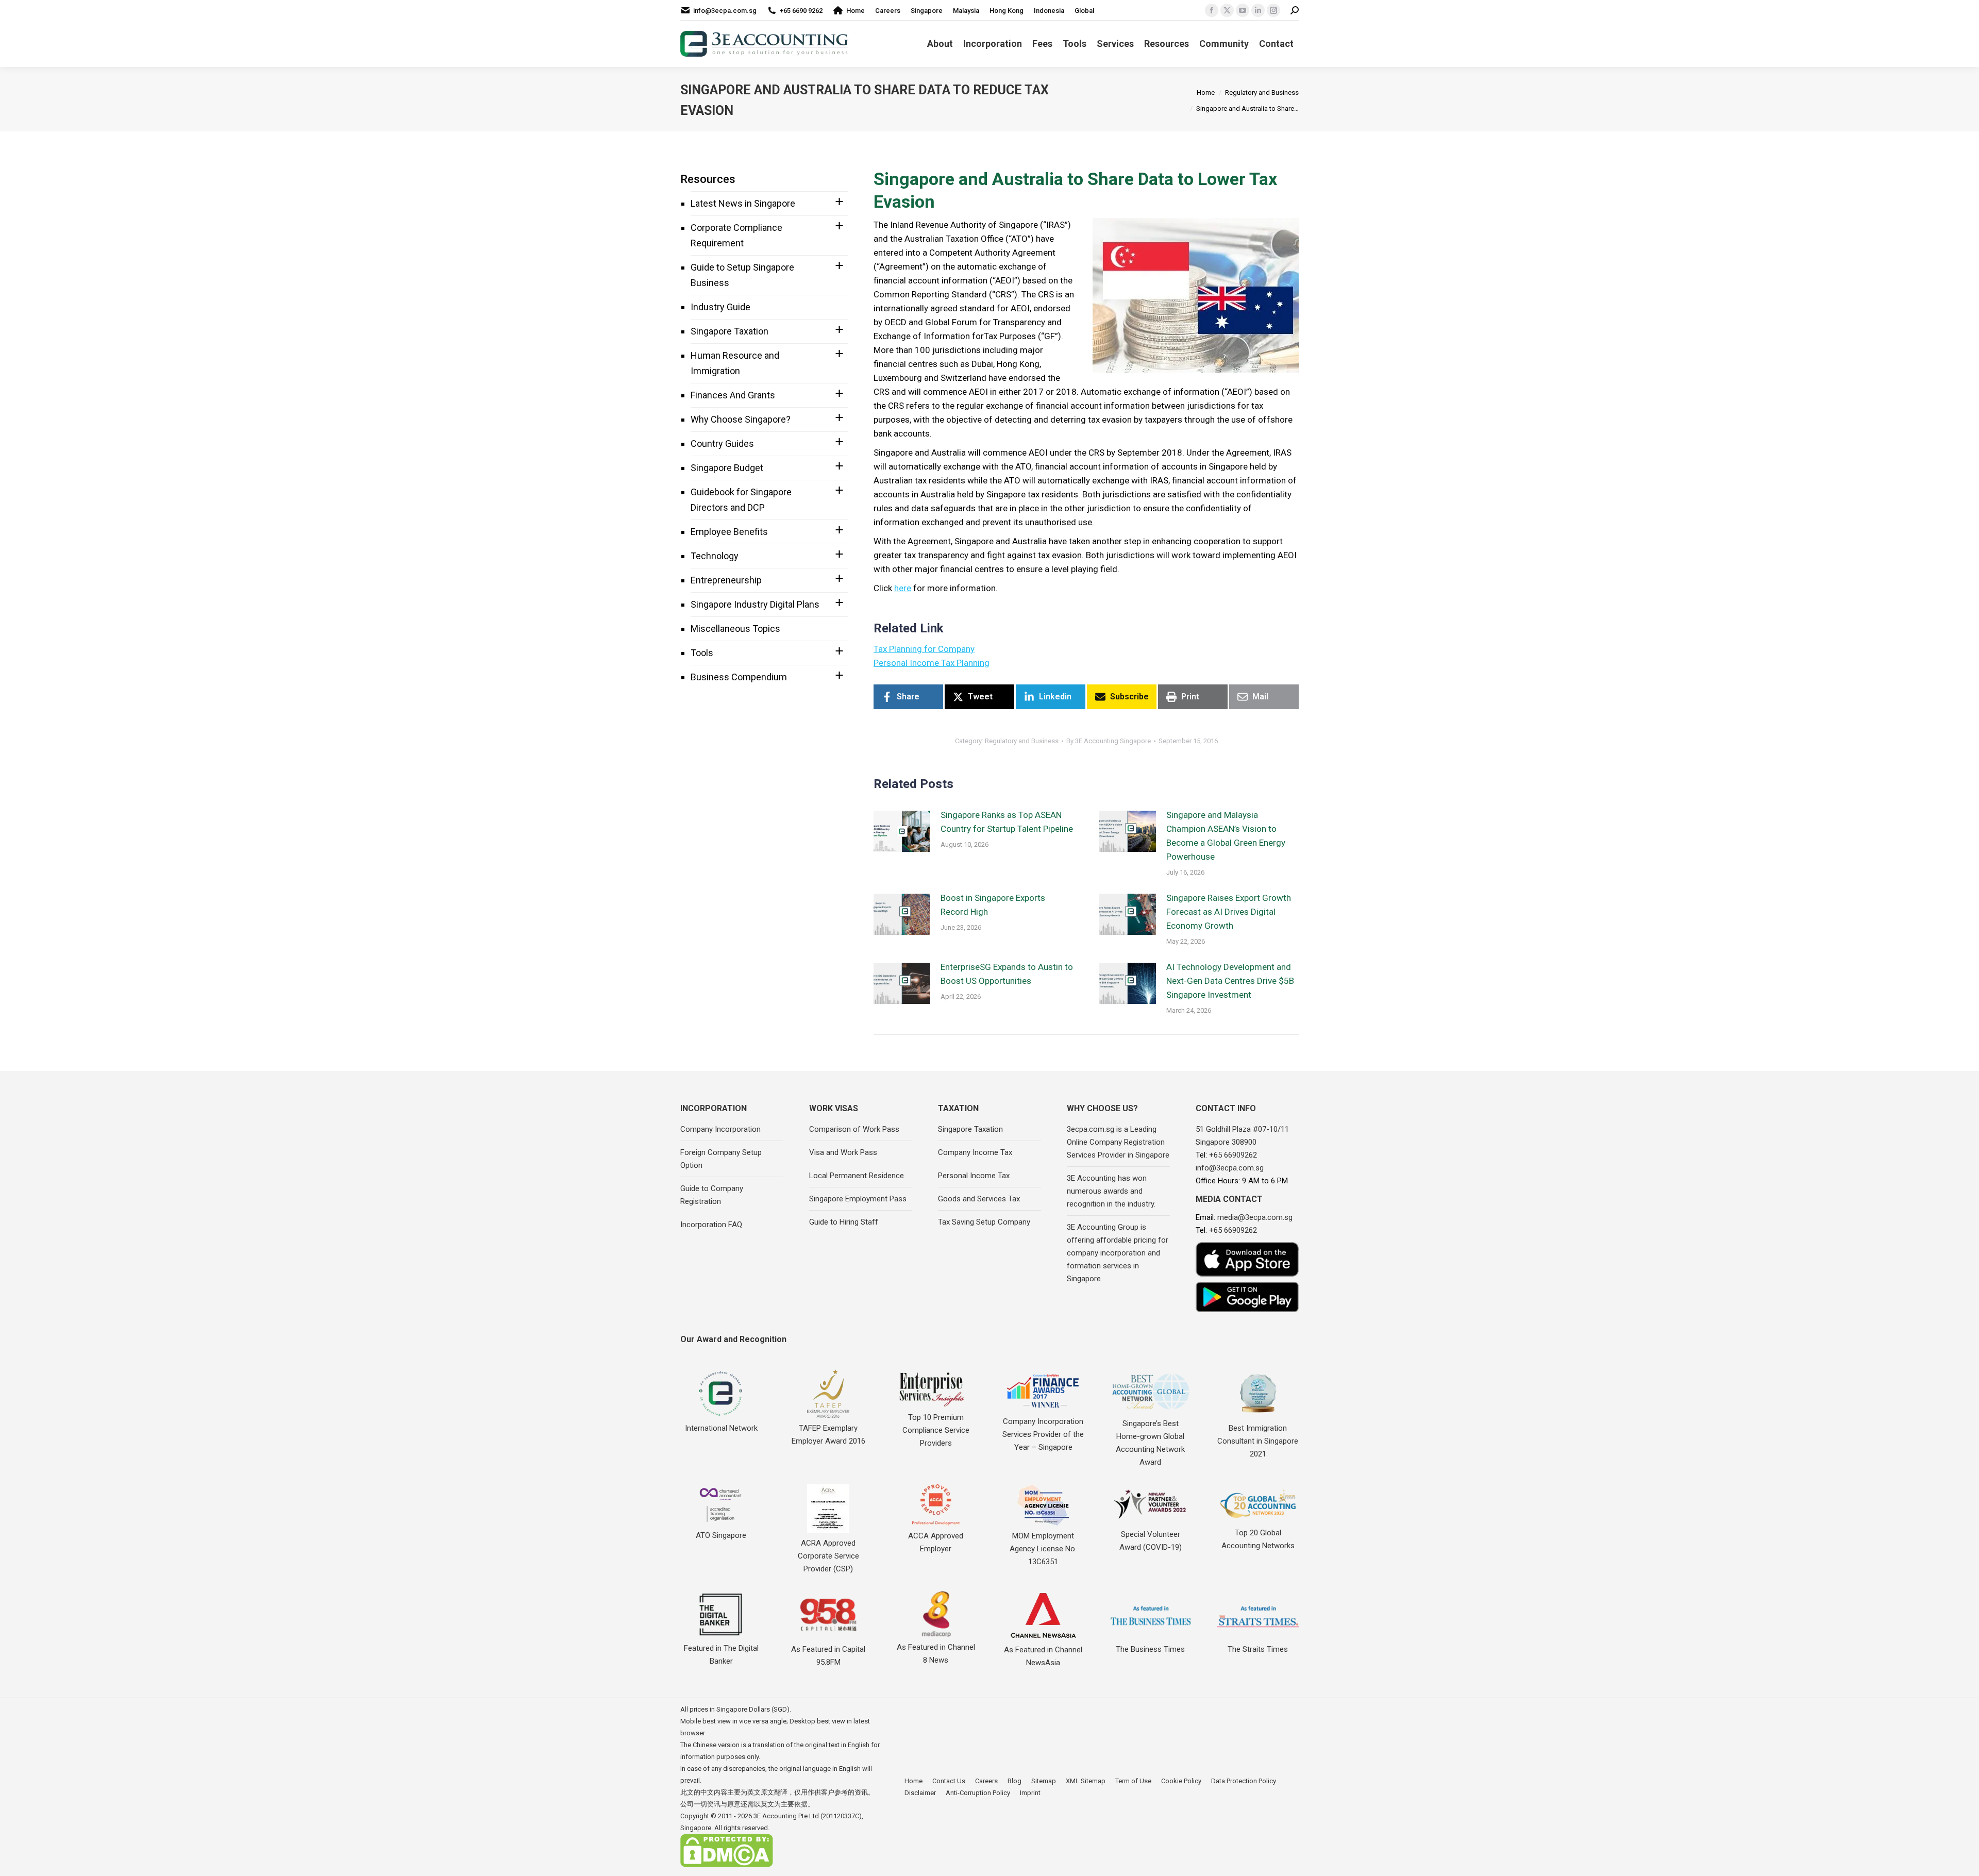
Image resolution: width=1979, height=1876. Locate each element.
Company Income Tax (975, 1152)
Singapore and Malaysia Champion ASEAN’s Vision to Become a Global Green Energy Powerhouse (1226, 836)
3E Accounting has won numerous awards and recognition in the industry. (1111, 1191)
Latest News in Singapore (743, 203)
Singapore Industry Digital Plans (755, 604)
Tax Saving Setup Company (984, 1222)
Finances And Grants (733, 395)
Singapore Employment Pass (858, 1199)
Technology (715, 556)
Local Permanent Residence (857, 1176)
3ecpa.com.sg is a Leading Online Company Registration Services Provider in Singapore (1118, 1142)
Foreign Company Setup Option (721, 1159)
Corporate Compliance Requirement (736, 235)
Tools (702, 653)
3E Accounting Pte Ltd (786, 1816)
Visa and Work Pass (843, 1152)
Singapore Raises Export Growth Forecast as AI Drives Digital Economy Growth (1229, 912)
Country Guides (722, 443)
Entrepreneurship (726, 580)
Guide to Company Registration (712, 1195)
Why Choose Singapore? (741, 419)
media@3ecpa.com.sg (1255, 1217)
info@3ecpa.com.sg (725, 11)
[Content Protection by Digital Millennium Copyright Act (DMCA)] (727, 1865)
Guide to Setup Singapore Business (742, 275)
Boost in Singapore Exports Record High (993, 905)
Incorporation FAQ (711, 1225)
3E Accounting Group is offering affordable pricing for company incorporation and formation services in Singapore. (1118, 1253)
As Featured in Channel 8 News (936, 1654)
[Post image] (902, 831)
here (903, 588)
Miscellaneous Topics (735, 629)
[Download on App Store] (1247, 1259)
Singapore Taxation (729, 331)
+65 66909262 (1233, 1155)
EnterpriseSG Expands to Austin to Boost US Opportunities (1007, 974)
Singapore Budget (727, 468)
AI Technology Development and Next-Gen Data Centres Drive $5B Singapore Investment (1230, 981)
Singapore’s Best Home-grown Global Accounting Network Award (1150, 1443)
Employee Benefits (729, 532)
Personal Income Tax (974, 1176)
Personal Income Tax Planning (932, 663)
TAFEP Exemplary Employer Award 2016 (828, 1435)
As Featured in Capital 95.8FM (828, 1656)
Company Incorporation (720, 1129)
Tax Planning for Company (924, 649)
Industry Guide (720, 307)
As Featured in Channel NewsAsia (1043, 1656)
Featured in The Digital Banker (721, 1655)
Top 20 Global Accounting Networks (1258, 1539)
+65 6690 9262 (801, 11)
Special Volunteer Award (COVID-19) (1151, 1541)
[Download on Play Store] (1247, 1297)
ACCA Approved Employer (936, 1542)
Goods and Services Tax (979, 1199)
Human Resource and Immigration (735, 363)
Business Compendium (739, 677)
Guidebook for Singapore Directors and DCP (741, 500)
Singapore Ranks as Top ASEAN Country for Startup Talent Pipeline (1007, 822)
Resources (708, 179)
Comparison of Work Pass (854, 1129)
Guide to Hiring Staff (844, 1222)
